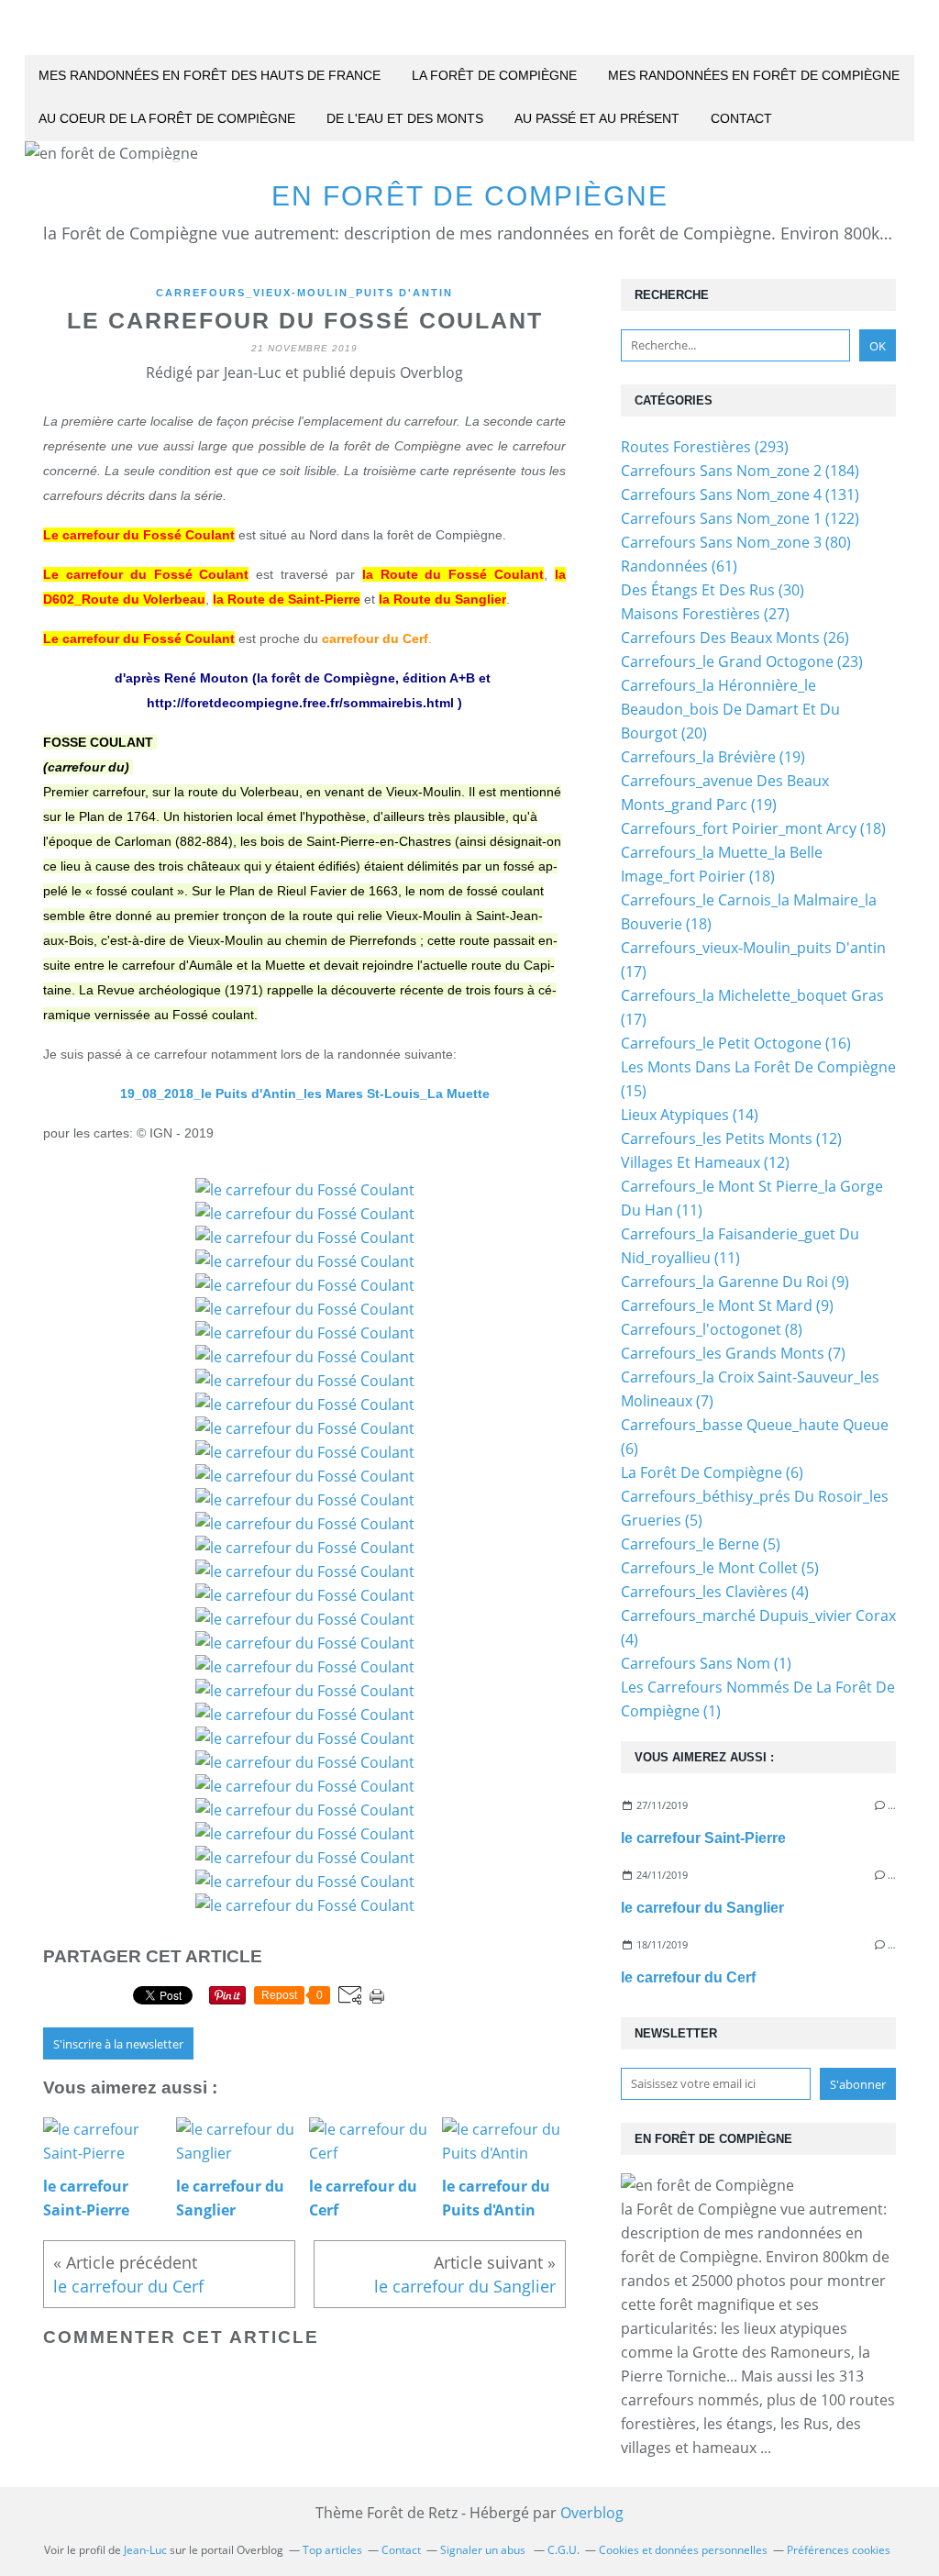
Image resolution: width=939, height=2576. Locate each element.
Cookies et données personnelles (683, 2550)
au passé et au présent (597, 118)
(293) (705, 447)
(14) (690, 1115)
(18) (753, 828)
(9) (735, 1282)
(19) (713, 757)
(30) (713, 590)
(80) (736, 542)
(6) (712, 1472)
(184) (740, 471)
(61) (679, 566)
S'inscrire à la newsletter (118, 2044)
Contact (741, 118)
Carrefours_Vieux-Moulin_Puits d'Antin (304, 293)
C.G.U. (563, 2550)
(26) (735, 638)
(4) (715, 1592)
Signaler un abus (484, 2550)
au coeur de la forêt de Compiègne (167, 118)
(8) (712, 1329)
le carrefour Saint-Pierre (703, 1838)
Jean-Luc (145, 2550)
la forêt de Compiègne (494, 75)
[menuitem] (210, 77)
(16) (736, 1043)
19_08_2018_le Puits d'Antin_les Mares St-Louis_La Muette (305, 1094)
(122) (740, 518)
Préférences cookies (839, 2550)
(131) (740, 494)
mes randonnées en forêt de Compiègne (754, 75)
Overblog (592, 2513)
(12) (731, 1138)
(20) (730, 709)
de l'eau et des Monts (405, 118)
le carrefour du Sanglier (702, 1908)
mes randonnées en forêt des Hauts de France (210, 75)
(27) (705, 614)
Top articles (332, 2550)
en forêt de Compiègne (470, 196)
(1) (706, 1663)
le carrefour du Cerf (688, 1977)
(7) (733, 1353)
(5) (701, 1544)
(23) (742, 661)
